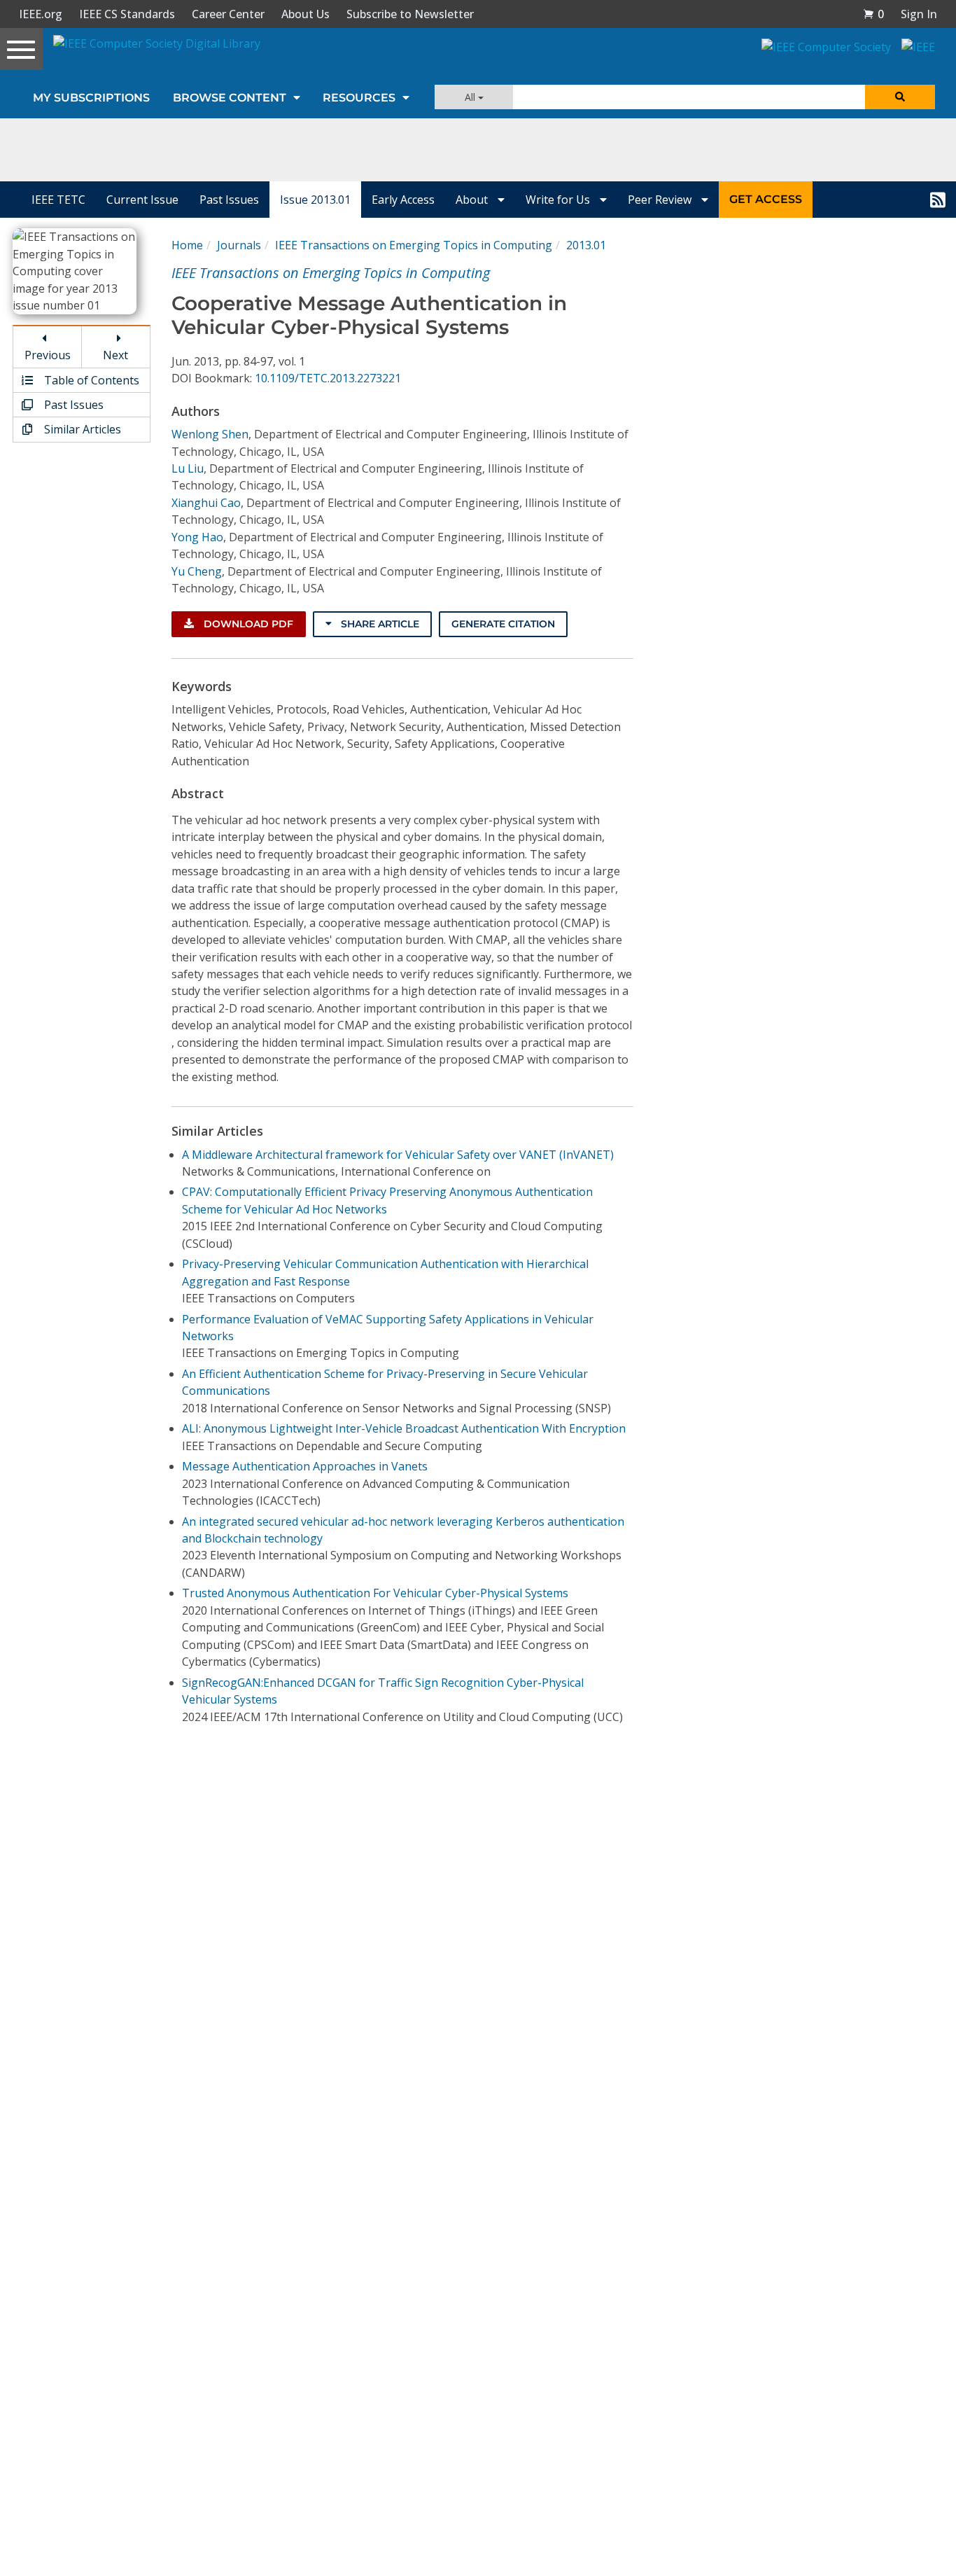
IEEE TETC (58, 200)
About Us (305, 14)
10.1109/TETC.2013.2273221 (328, 378)
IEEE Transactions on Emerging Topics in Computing (414, 245)
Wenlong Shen (210, 434)
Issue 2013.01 (315, 200)
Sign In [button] (919, 14)
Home (187, 245)
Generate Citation (503, 624)
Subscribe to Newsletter (410, 14)
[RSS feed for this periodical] (938, 200)
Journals (239, 245)
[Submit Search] (900, 97)
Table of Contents (90, 380)
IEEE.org (41, 14)
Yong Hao (197, 537)
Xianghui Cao (206, 503)
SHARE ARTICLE (379, 624)
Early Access (403, 200)
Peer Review (661, 200)
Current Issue (142, 200)
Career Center (228, 14)
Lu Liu (188, 468)
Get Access (766, 199)
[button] (873, 14)
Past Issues (229, 200)
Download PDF (247, 624)
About (473, 200)
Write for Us (559, 200)
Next (115, 355)
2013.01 (586, 245)
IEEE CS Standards (127, 14)
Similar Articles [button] (81, 429)
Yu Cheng (197, 571)
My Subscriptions (91, 98)
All (471, 97)
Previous (48, 355)
